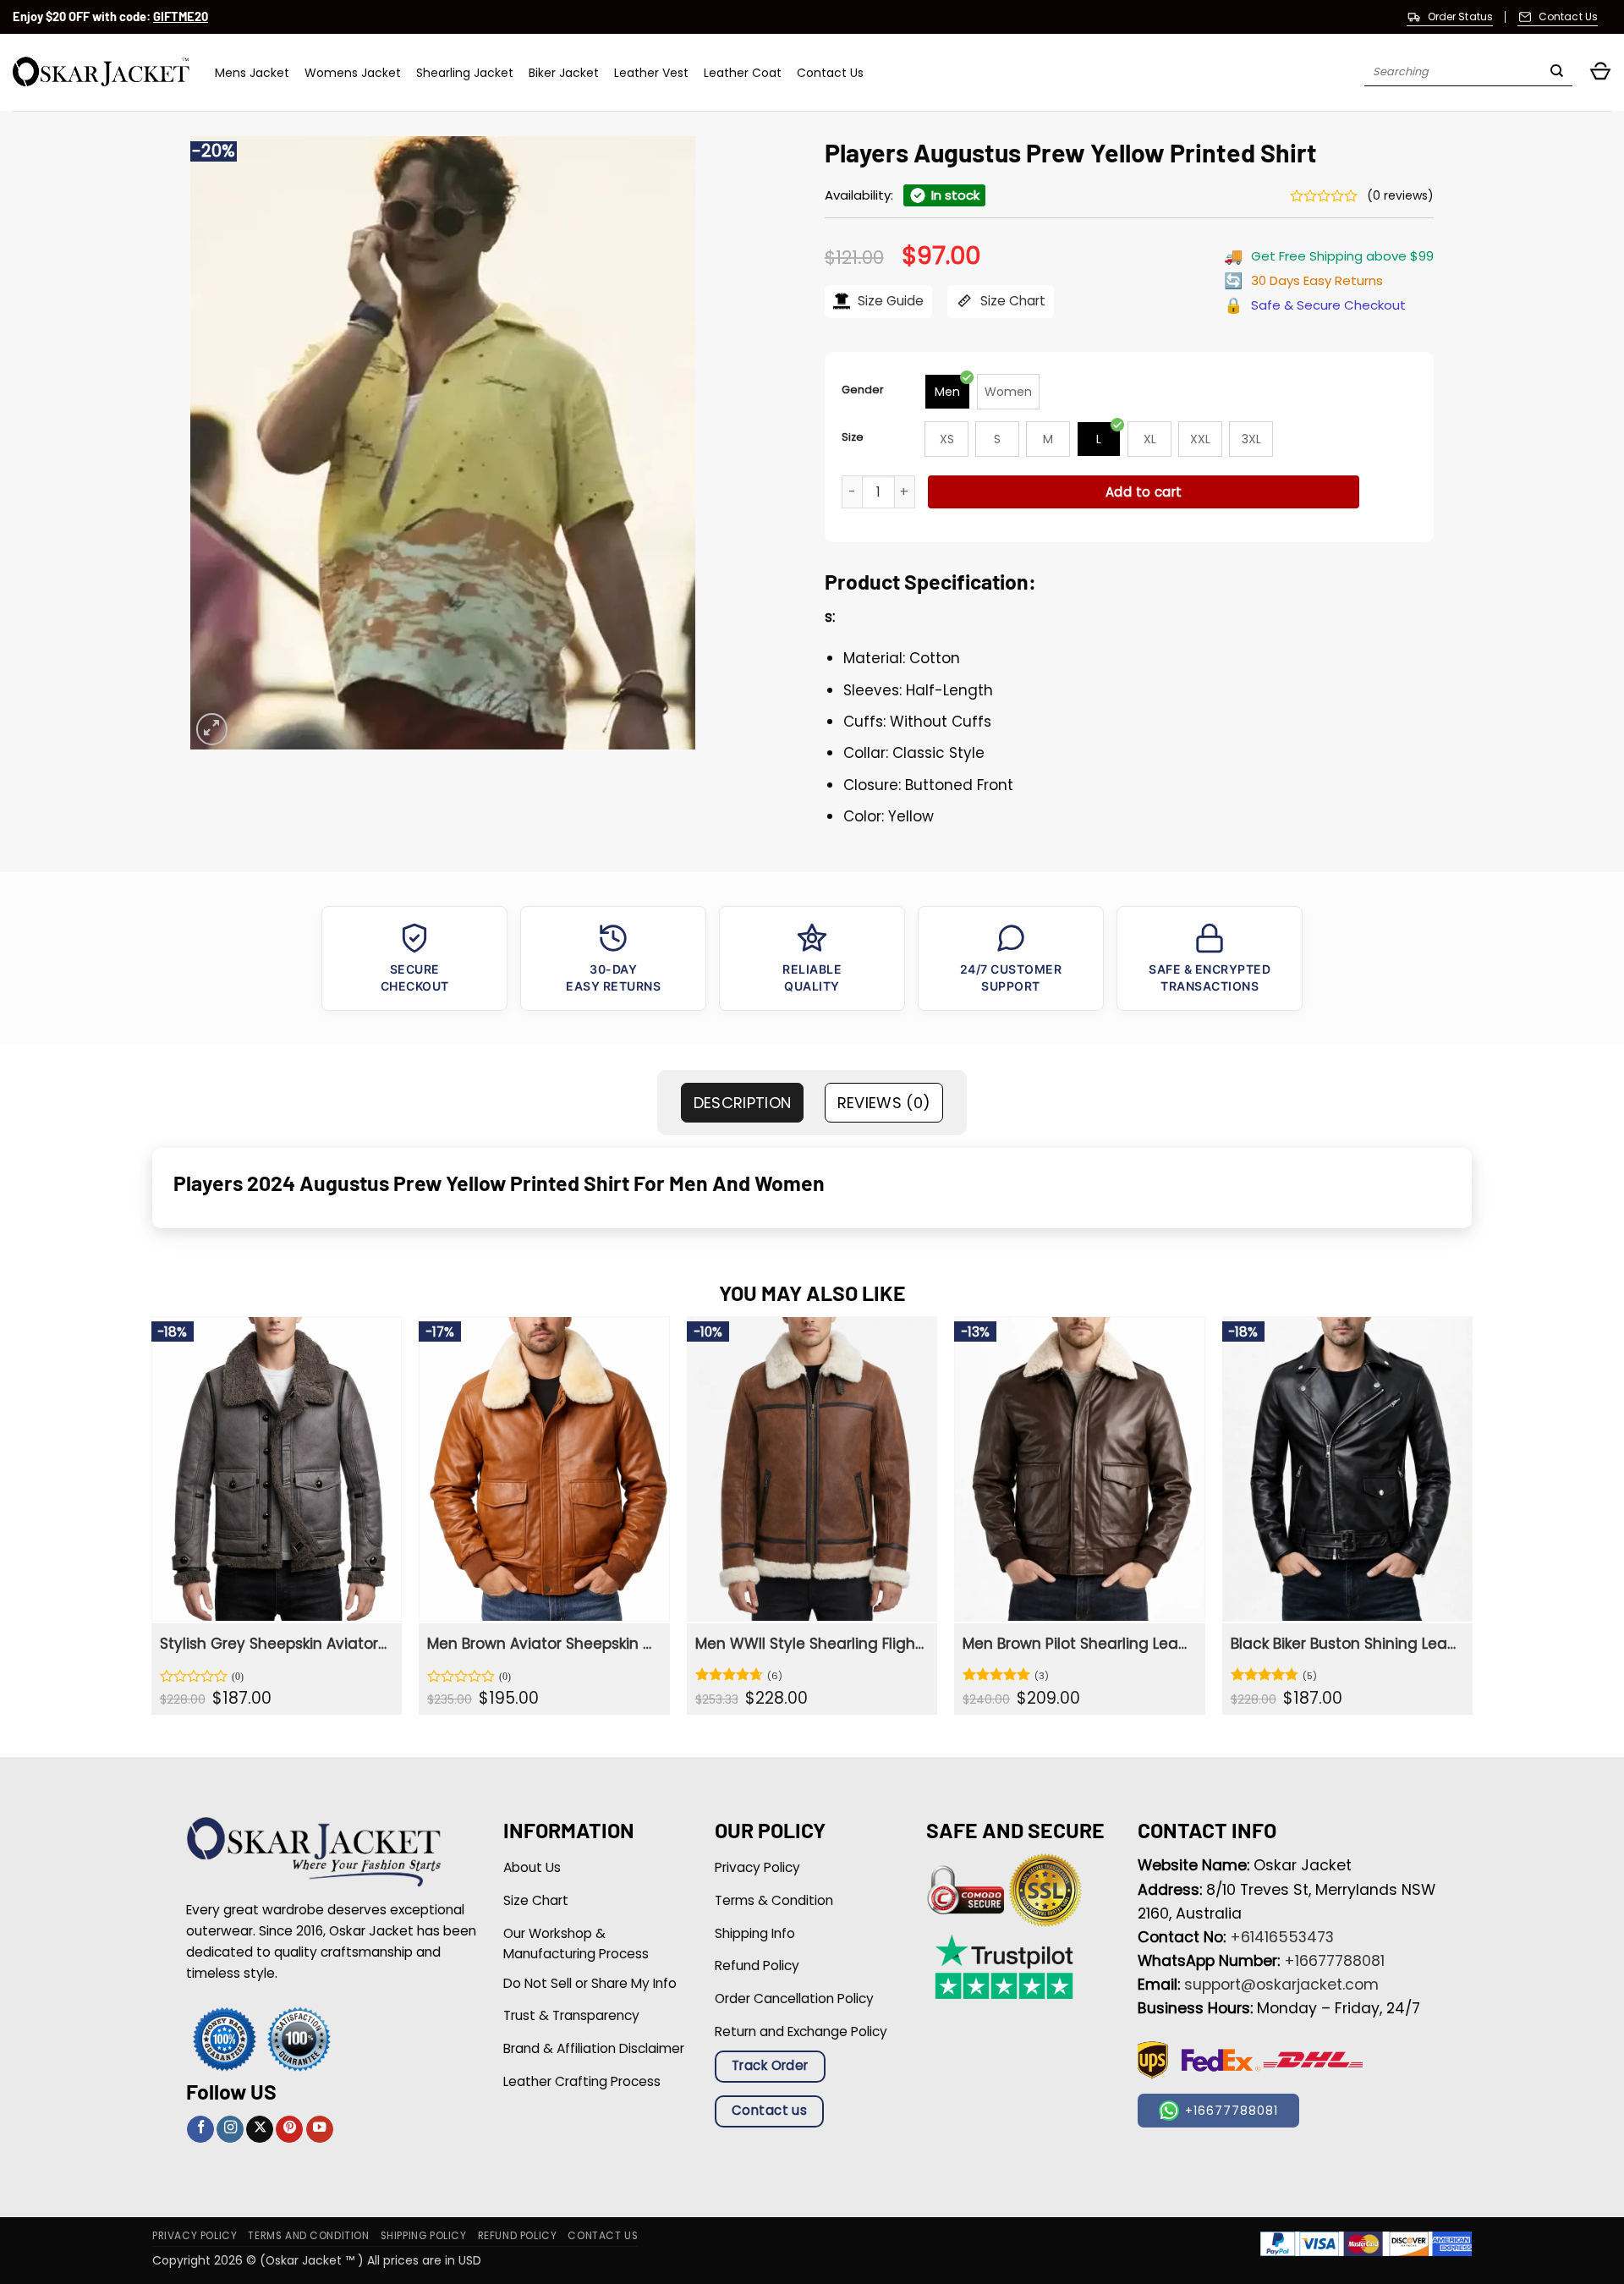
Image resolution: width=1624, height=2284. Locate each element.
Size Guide (889, 301)
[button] (1600, 72)
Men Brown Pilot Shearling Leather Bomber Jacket (1077, 1644)
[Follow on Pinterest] (289, 2130)
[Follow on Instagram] (230, 2130)
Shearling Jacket (465, 73)
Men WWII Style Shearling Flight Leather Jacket (810, 1644)
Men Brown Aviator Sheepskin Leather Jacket (542, 1644)
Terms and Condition (308, 2236)
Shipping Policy (424, 2236)
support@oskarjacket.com (1281, 1985)
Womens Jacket (353, 73)
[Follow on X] (260, 2130)
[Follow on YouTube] (320, 2130)
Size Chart (1011, 301)
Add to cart (1144, 492)
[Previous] (152, 1522)
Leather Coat (743, 73)
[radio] (947, 392)
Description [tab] (743, 1103)
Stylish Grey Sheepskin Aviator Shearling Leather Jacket (274, 1644)
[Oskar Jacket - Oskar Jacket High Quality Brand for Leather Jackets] (101, 72)
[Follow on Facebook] (200, 2130)
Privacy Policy (195, 2236)
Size (853, 437)
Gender (863, 390)
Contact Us (830, 73)
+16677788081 (1334, 1961)
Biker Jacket (564, 73)
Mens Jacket (252, 73)
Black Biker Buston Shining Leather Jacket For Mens (1345, 1644)
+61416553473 (1282, 1937)
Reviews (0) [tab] (884, 1103)
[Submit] (1557, 73)
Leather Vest (651, 73)
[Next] (1472, 1522)
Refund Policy (518, 2236)
